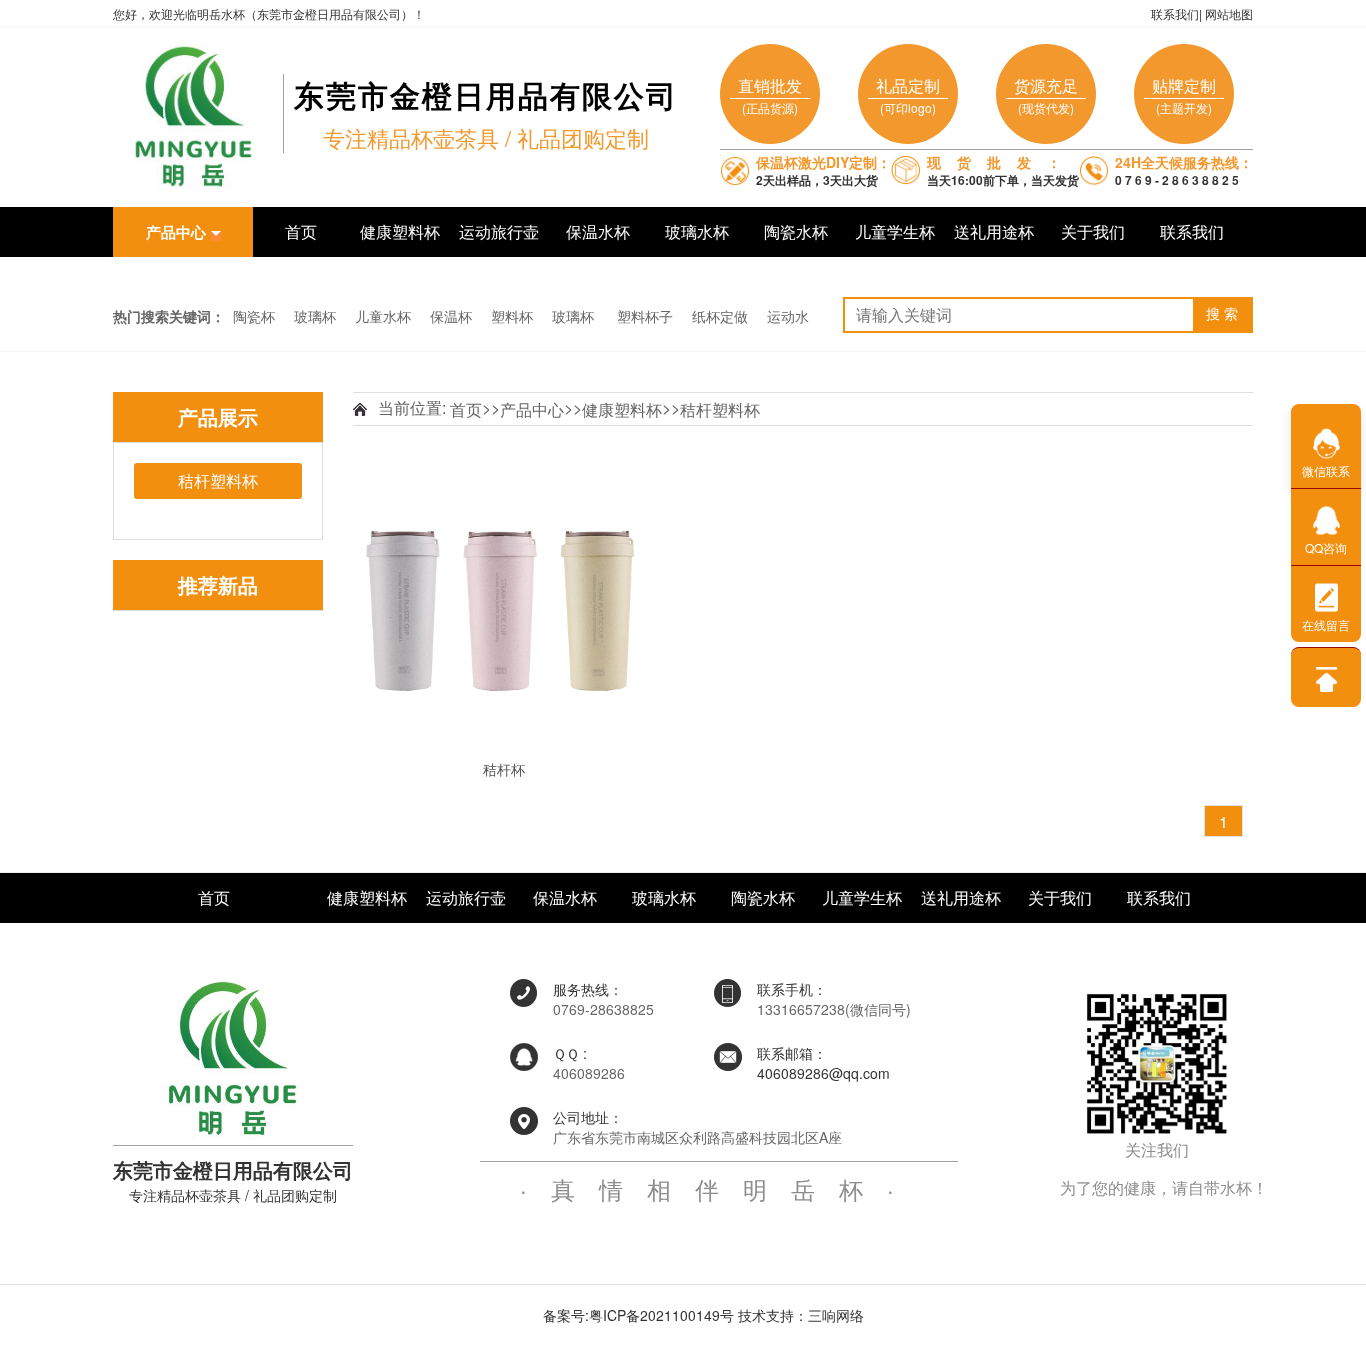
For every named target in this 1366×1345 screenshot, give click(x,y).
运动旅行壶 (499, 231)
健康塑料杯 (400, 231)
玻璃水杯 (697, 231)
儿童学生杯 (895, 231)
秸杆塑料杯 (720, 409)
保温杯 (451, 316)
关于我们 (1093, 231)
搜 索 (1222, 314)
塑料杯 (512, 316)
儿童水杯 (383, 316)
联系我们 (1175, 13)
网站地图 (1229, 13)
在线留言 (1326, 624)
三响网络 (836, 1315)
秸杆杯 (504, 769)
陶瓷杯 (254, 316)
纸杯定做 (720, 316)
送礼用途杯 (994, 231)
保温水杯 (598, 231)
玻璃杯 (315, 316)
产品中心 (532, 409)
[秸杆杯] (500, 608)
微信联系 (1326, 470)
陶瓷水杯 (796, 231)
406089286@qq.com (823, 1073)
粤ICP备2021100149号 (661, 1315)
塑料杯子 (645, 316)
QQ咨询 (1326, 547)
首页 (301, 231)
